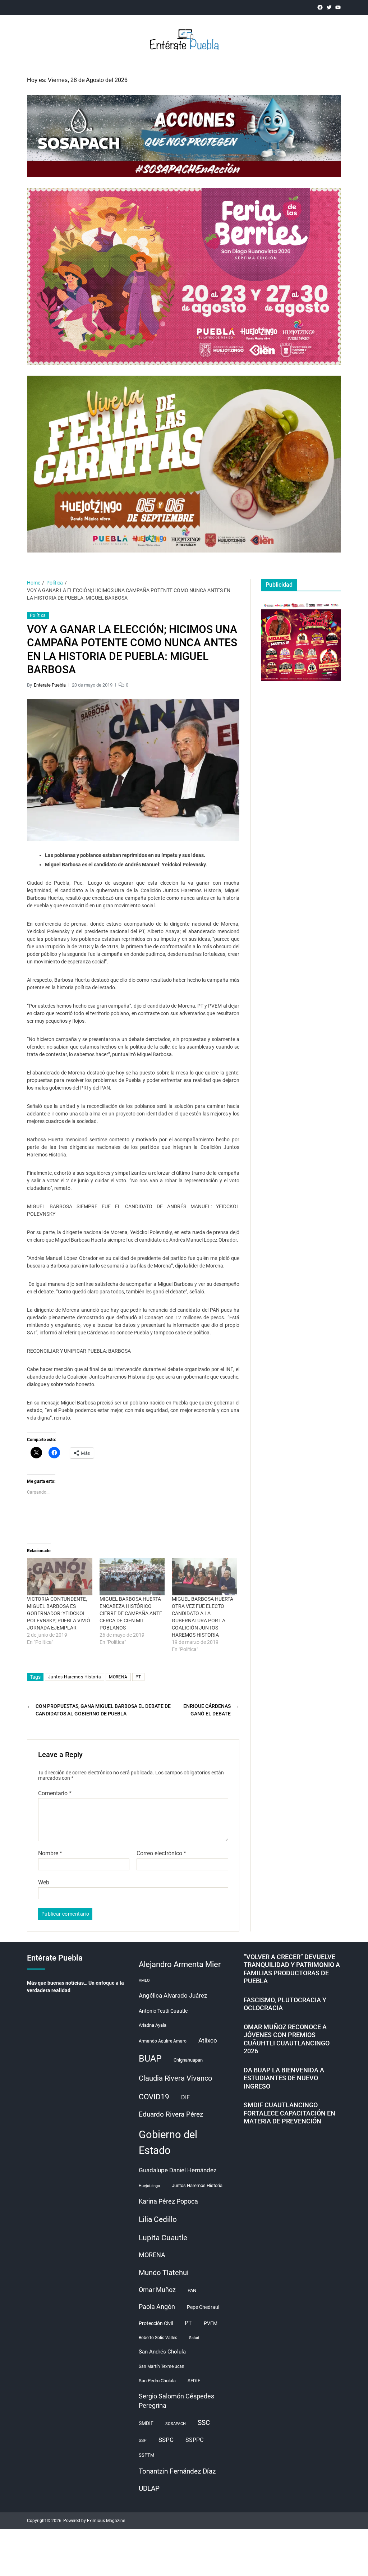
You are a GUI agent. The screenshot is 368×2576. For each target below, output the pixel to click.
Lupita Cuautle (163, 2238)
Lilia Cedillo (158, 2219)
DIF (185, 2097)
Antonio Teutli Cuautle (163, 2011)
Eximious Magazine (106, 2521)
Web (44, 1882)
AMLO (144, 1981)
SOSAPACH (176, 2424)
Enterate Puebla (50, 685)
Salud (194, 2338)
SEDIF (194, 2381)
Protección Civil (156, 2323)
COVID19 (154, 2097)
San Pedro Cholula (157, 2381)
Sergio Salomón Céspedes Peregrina (176, 2401)
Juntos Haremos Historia (75, 1677)
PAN (192, 2290)
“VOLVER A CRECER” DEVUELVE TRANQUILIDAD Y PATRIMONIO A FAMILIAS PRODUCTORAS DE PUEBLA (292, 1969)
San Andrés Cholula (162, 2352)
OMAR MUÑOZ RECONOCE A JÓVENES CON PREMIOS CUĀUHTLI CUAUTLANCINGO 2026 (287, 2039)
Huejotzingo (149, 2186)
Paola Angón (157, 2307)
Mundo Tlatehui (164, 2273)
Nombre (50, 1853)
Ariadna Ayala (153, 2025)
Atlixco (208, 2040)
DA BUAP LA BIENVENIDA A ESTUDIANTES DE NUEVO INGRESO (284, 2078)
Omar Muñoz (157, 2290)
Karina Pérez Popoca (168, 2201)
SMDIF (146, 2423)
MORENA (118, 1677)
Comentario (55, 1793)
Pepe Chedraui (203, 2307)
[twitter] (329, 7)
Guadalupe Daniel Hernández (178, 2170)
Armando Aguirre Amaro (163, 2041)
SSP (143, 2440)
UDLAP (149, 2488)
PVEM (211, 2323)
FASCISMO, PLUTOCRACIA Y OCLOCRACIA (285, 2004)
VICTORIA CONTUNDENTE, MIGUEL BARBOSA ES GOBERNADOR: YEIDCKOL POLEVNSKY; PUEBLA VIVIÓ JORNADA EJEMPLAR (59, 1613)
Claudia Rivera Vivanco (175, 2078)
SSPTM (146, 2455)
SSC (204, 2423)
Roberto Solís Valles (158, 2338)
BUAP (150, 2059)
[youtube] (338, 7)
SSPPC (194, 2440)
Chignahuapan (188, 2060)
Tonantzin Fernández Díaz (177, 2471)
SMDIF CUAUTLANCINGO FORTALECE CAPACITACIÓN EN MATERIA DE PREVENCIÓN (289, 2113)
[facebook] (320, 7)
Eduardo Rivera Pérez (171, 2114)
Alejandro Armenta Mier (180, 1964)
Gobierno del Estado (168, 2142)
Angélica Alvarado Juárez (173, 1996)
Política (38, 615)
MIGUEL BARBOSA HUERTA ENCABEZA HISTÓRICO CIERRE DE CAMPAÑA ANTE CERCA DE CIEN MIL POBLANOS (131, 1613)
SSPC (166, 2440)
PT (138, 1677)
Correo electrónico (161, 1853)
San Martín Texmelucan (162, 2366)
